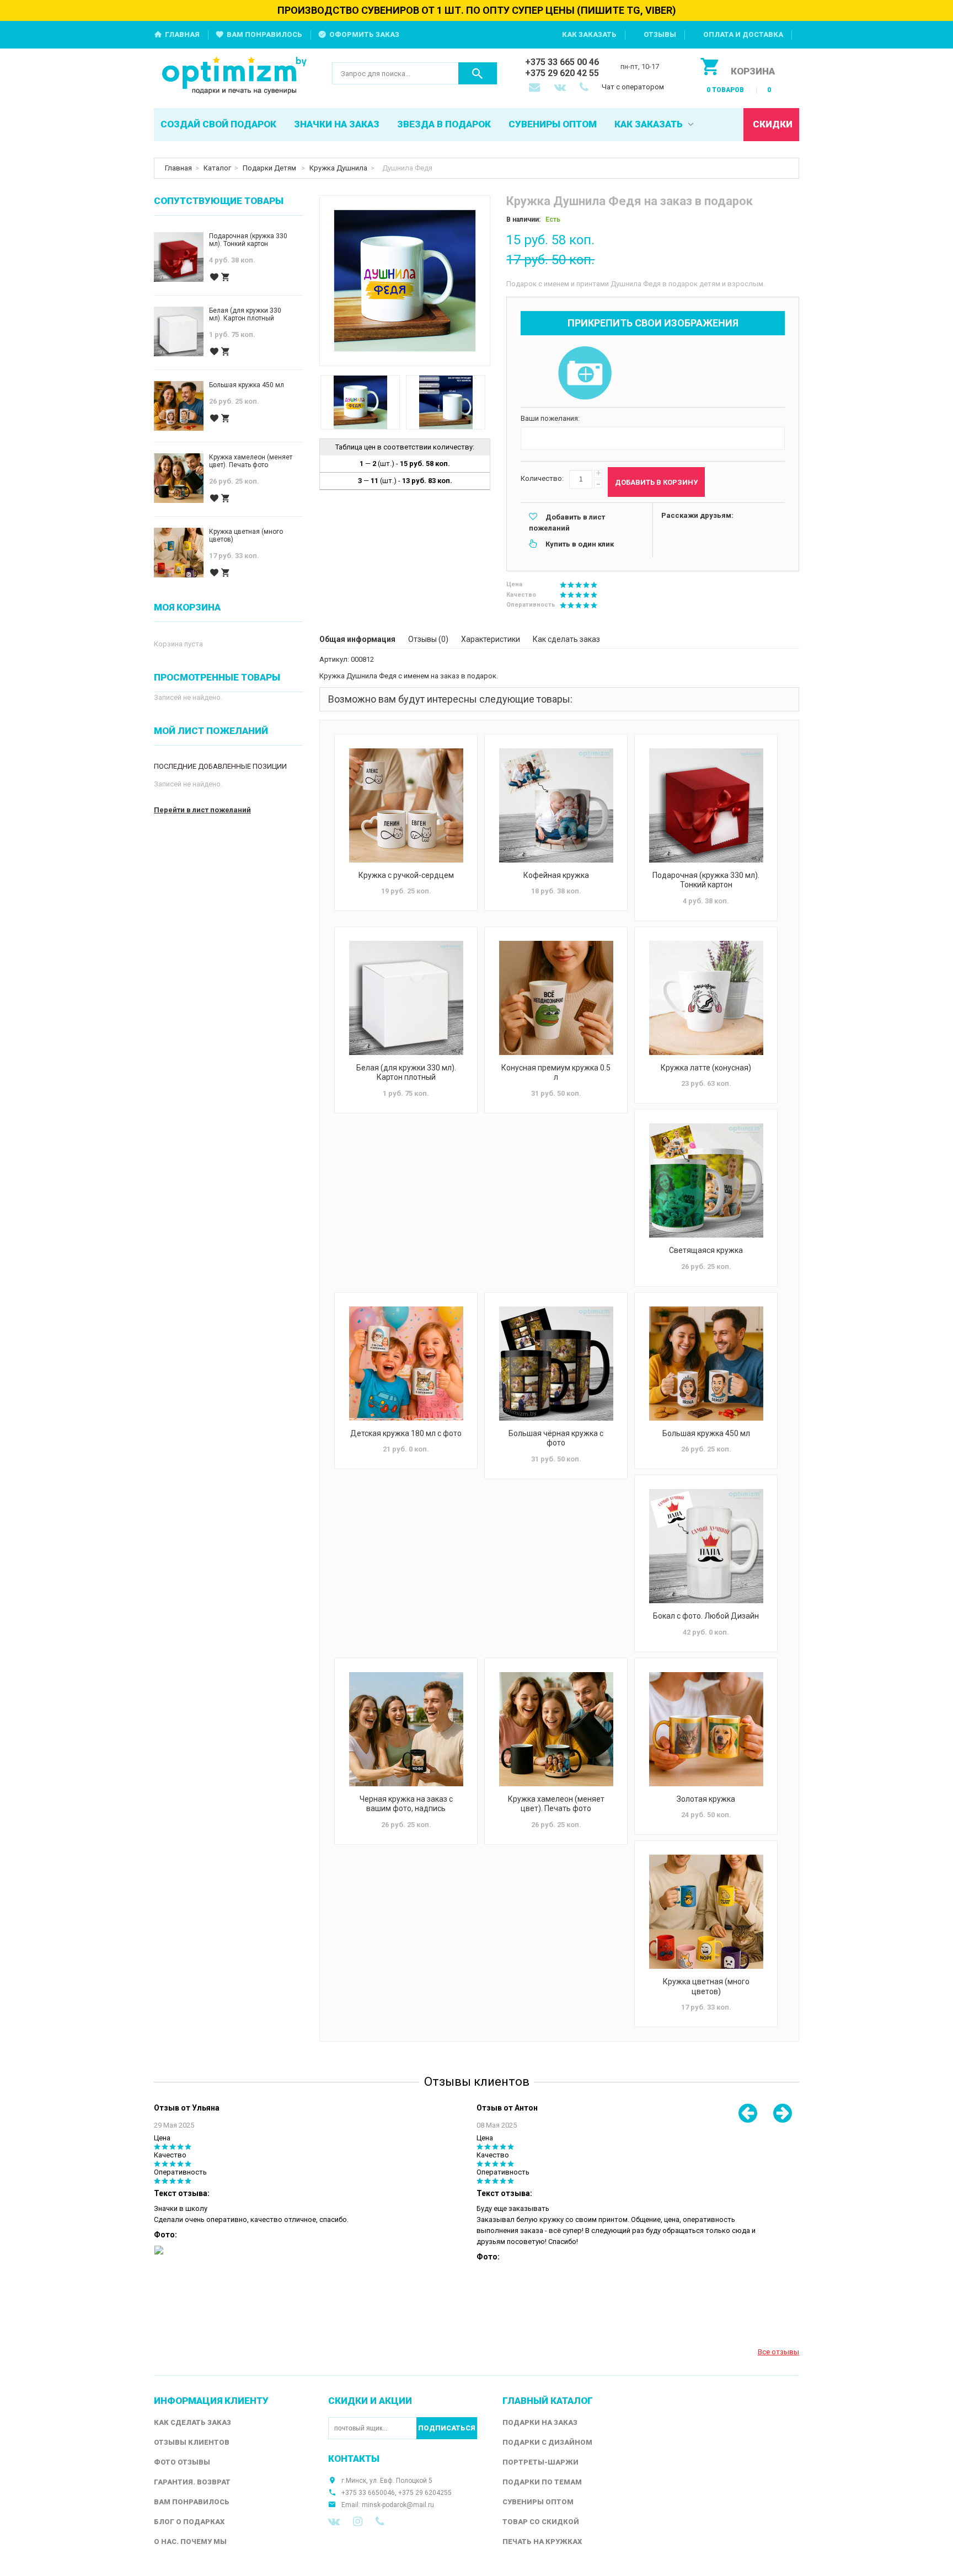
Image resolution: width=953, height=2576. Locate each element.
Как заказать (589, 34)
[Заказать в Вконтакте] (561, 88)
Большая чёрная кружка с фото (556, 1438)
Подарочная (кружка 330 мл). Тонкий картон (706, 880)
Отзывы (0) (428, 639)
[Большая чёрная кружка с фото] (556, 1364)
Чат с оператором (633, 87)
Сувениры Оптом (538, 2502)
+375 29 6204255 (425, 2493)
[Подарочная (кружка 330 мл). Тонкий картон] (706, 805)
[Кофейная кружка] (556, 805)
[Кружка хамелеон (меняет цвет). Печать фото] (556, 1729)
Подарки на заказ (540, 2422)
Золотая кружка (706, 1799)
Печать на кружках (542, 2542)
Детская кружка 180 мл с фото (406, 1433)
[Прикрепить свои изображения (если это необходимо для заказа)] (585, 374)
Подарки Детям (270, 168)
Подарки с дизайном (547, 2442)
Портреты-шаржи (540, 2462)
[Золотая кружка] (706, 1729)
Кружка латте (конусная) (706, 1068)
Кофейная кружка (556, 875)
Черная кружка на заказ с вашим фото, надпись (406, 1804)
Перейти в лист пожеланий (202, 810)
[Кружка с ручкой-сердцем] (406, 805)
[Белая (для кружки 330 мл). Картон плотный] (406, 998)
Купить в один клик (580, 544)
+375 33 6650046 (368, 2493)
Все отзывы (778, 2352)
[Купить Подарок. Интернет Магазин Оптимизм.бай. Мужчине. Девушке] (235, 76)
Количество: (542, 478)
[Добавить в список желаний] (214, 277)
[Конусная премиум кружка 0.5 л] (556, 998)
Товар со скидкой (541, 2522)
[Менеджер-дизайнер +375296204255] (586, 88)
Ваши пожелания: (550, 418)
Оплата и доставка (743, 34)
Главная (182, 34)
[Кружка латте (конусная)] (706, 998)
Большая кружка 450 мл (706, 1433)
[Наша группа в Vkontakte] (334, 2521)
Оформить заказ (364, 34)
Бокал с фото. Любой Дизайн (706, 1616)
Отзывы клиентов (192, 2442)
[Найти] (478, 73)
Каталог (217, 168)
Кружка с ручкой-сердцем (406, 875)
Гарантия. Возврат (192, 2482)
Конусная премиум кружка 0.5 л (556, 1073)
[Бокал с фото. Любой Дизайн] (706, 1546)
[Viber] (380, 2521)
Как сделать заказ (566, 639)
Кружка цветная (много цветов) (706, 1986)
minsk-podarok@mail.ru (398, 2505)
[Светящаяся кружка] (706, 1180)
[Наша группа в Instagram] (358, 2521)
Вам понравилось (264, 34)
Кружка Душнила (338, 168)
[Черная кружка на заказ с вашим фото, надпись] (406, 1729)
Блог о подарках (189, 2522)
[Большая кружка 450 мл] (706, 1364)
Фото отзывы (182, 2462)
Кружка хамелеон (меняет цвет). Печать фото (556, 1804)
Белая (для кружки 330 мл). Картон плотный (406, 1073)
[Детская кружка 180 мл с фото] (406, 1364)
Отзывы (660, 34)
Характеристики (491, 639)
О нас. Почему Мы (190, 2542)
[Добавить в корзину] (226, 277)
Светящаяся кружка (706, 1250)
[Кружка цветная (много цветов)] (706, 1912)
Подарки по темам (542, 2482)
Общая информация (357, 639)
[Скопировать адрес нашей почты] (536, 88)
